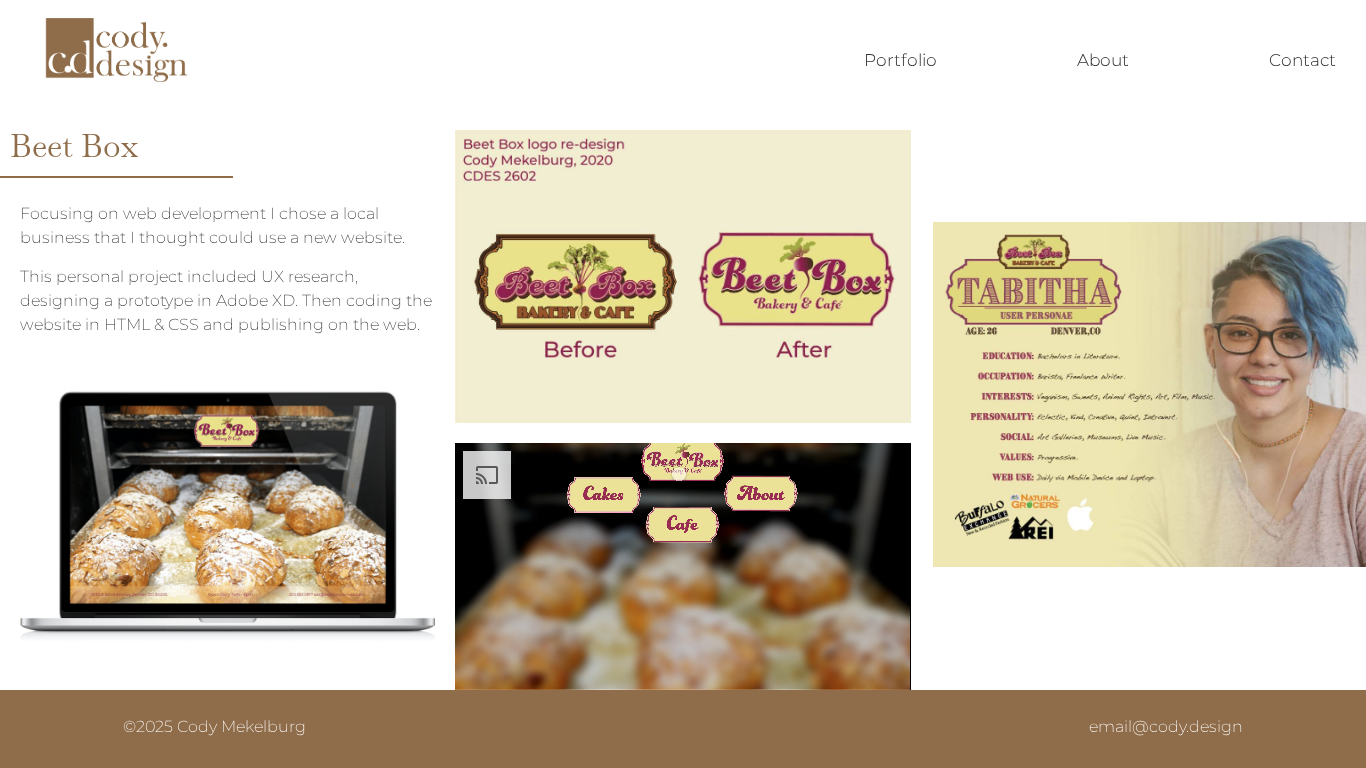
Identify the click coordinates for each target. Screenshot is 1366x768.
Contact (1302, 60)
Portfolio (900, 60)
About (1103, 60)
